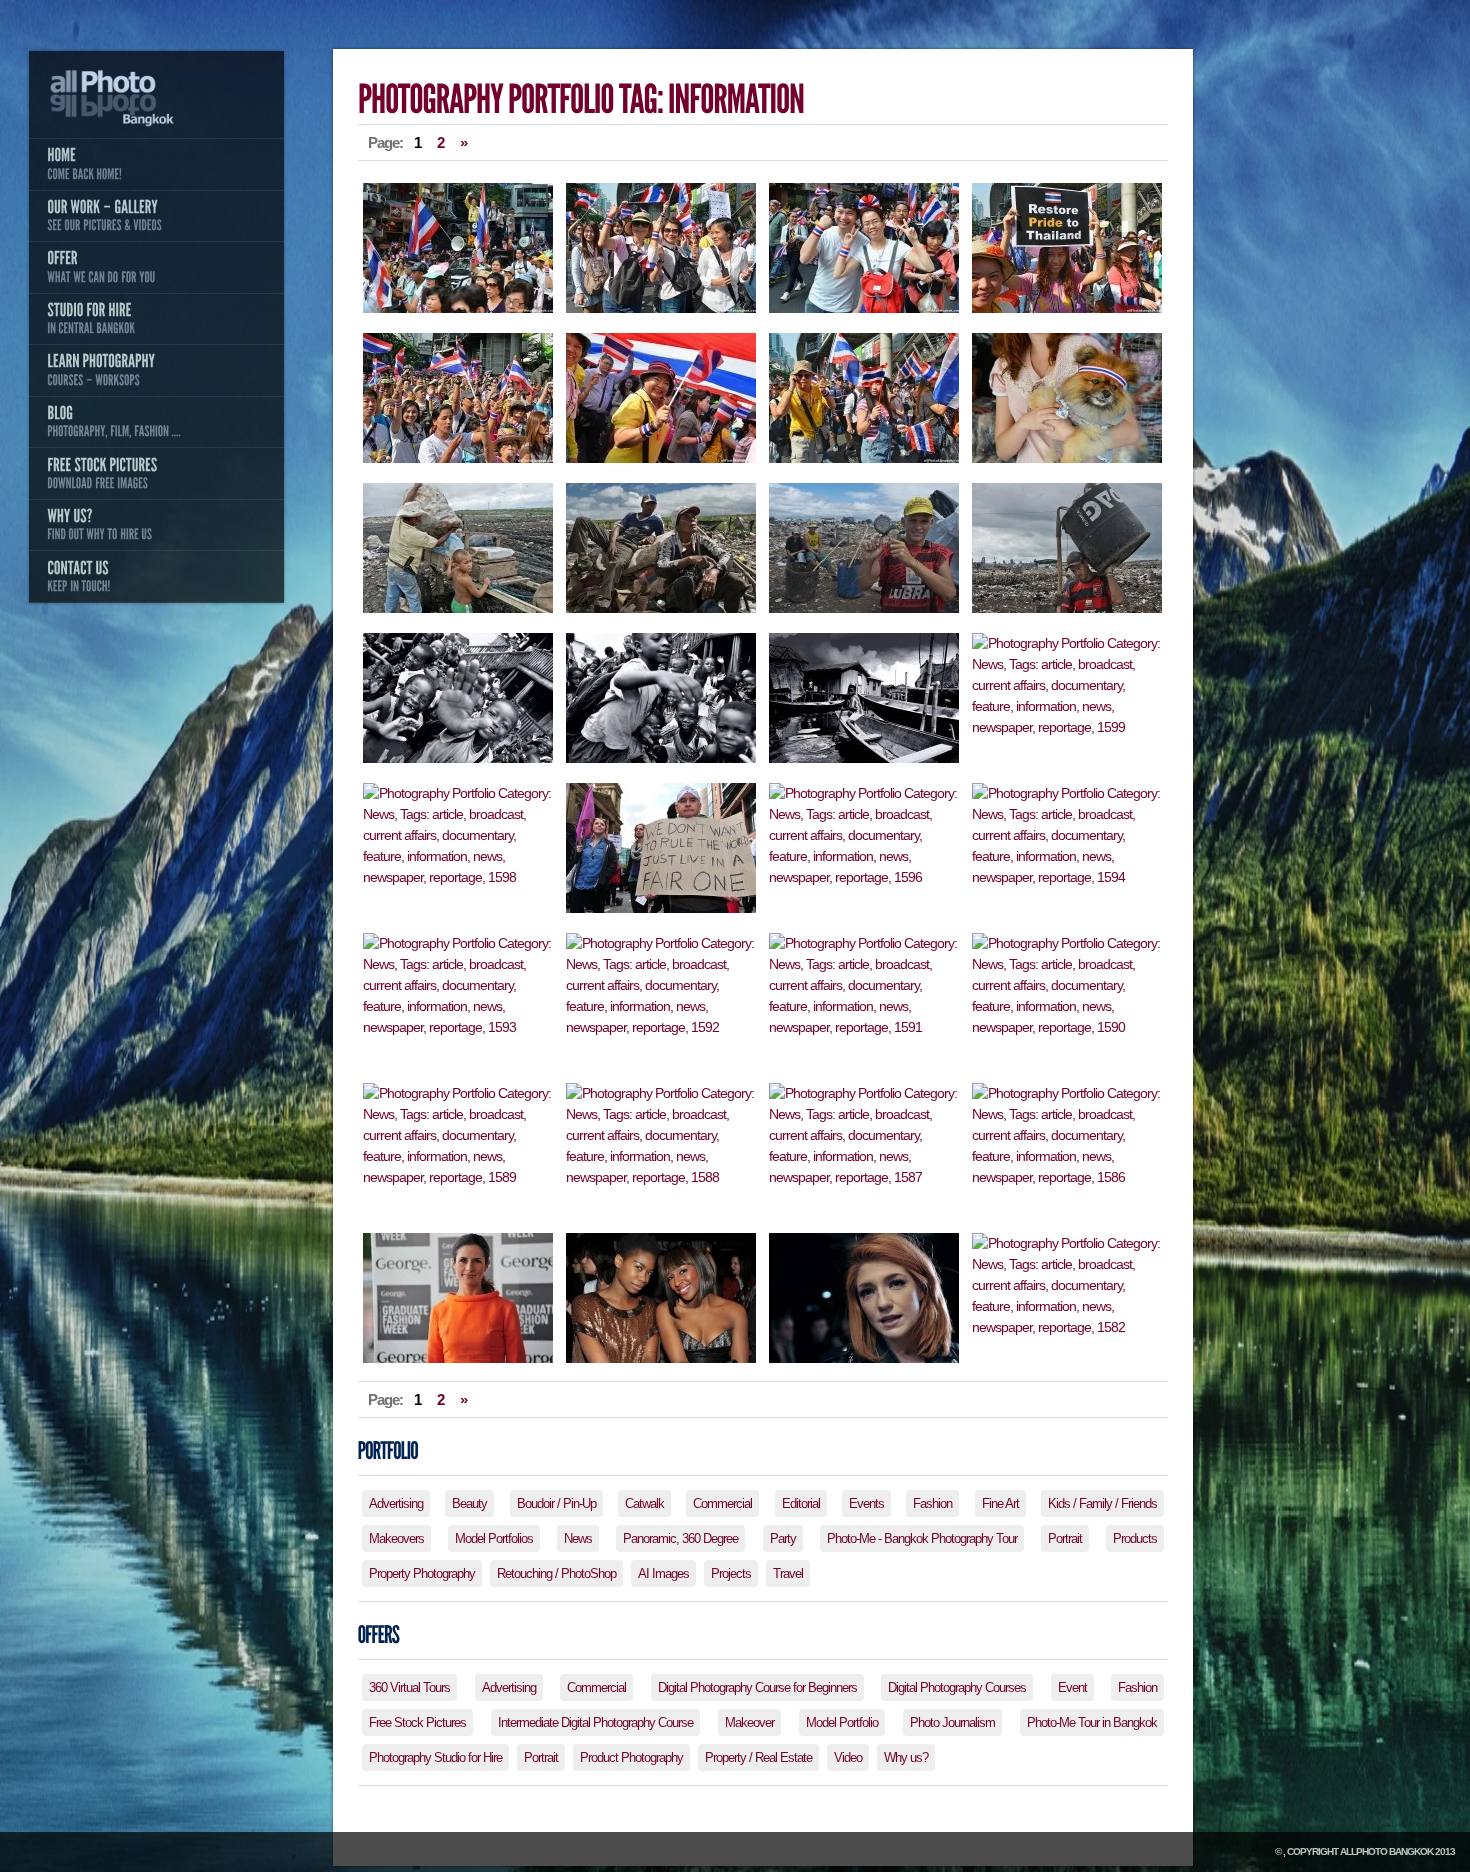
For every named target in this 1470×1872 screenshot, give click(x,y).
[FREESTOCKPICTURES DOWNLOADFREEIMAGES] (156, 473)
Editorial (801, 1503)
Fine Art (1000, 1503)
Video (848, 1757)
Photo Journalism (952, 1722)
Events (866, 1503)
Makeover (749, 1722)
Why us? (906, 1757)
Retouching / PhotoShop (556, 1573)
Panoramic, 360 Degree (680, 1538)
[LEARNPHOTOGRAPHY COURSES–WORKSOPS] (156, 370)
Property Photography (422, 1573)
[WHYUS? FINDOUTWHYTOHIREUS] (156, 525)
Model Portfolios (494, 1538)
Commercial (722, 1503)
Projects (731, 1573)
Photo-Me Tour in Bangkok (1092, 1722)
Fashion (932, 1503)
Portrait (1065, 1538)
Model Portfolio (842, 1722)
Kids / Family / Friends (1102, 1503)
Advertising (396, 1503)
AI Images (663, 1573)
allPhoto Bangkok (1386, 1851)
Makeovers (396, 1538)
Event (1072, 1687)
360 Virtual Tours (409, 1687)
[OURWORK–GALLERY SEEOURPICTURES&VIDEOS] (156, 216)
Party (783, 1538)
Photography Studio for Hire (435, 1757)
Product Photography (631, 1757)
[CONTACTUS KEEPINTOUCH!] (156, 576)
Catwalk (644, 1503)
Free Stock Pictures (417, 1722)
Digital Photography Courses (957, 1687)
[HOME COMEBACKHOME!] (156, 164)
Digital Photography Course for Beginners (757, 1687)
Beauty (469, 1503)
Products (1135, 1538)
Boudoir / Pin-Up (556, 1503)
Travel (788, 1573)
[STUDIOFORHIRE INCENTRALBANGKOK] (156, 319)
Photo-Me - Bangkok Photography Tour (922, 1538)
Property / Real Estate (758, 1757)
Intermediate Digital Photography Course (595, 1722)
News (578, 1538)
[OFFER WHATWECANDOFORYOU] (156, 267)
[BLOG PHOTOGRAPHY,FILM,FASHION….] (156, 422)
